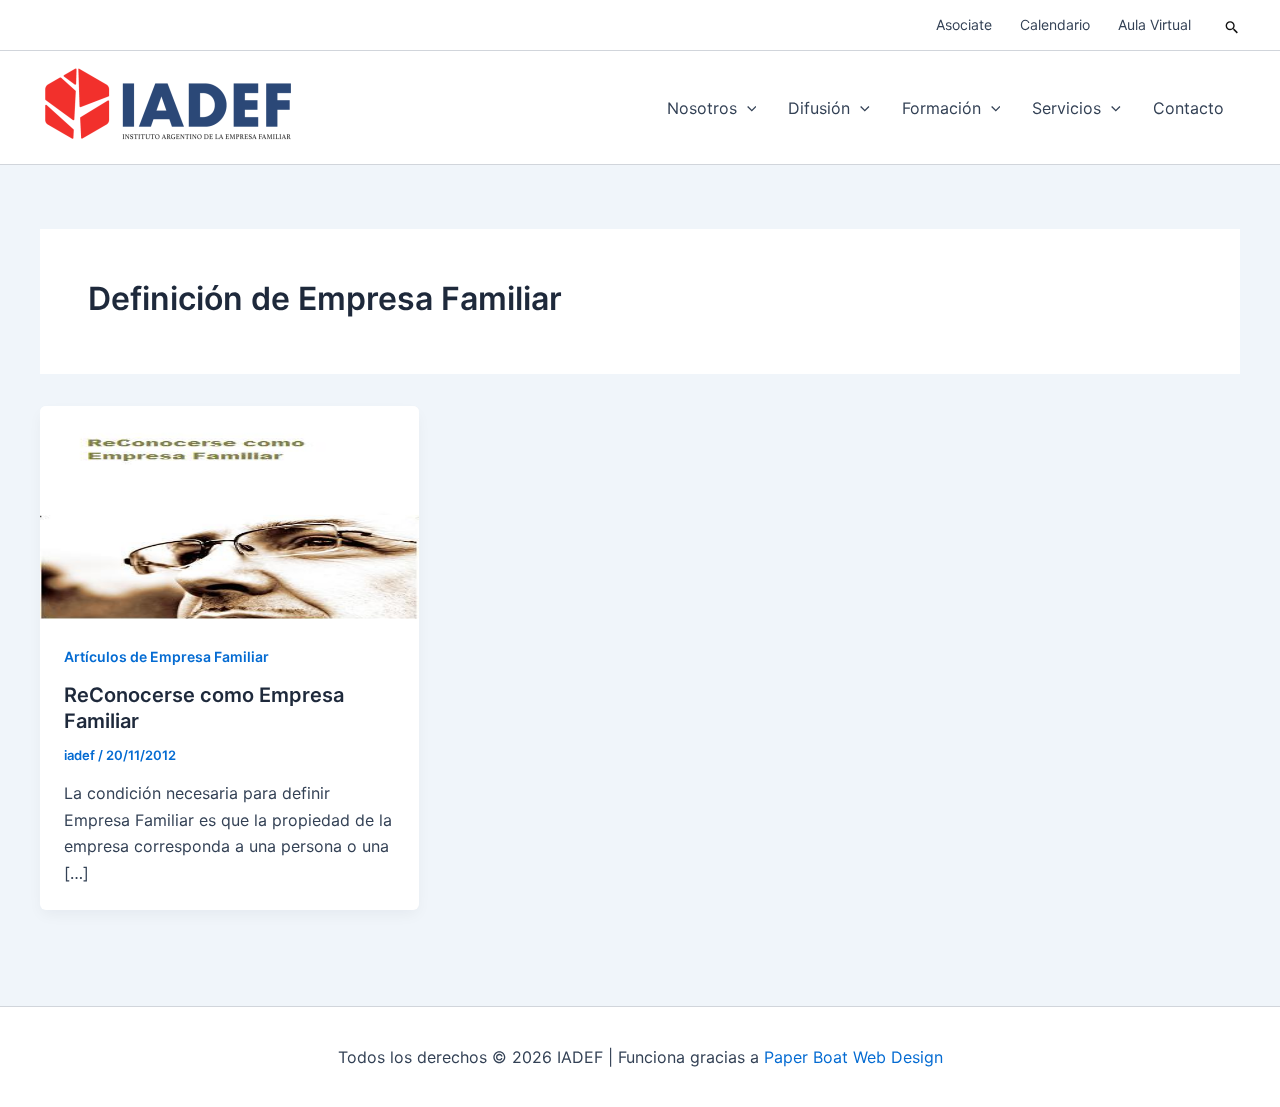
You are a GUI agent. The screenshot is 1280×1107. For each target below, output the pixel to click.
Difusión (819, 108)
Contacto (1188, 108)
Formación (941, 108)
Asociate (964, 24)
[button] (1232, 25)
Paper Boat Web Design (853, 1057)
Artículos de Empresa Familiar (166, 656)
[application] (747, 108)
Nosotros (702, 108)
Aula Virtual (1154, 24)
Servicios (1066, 108)
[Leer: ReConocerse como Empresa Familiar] (229, 511)
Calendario (1055, 24)
